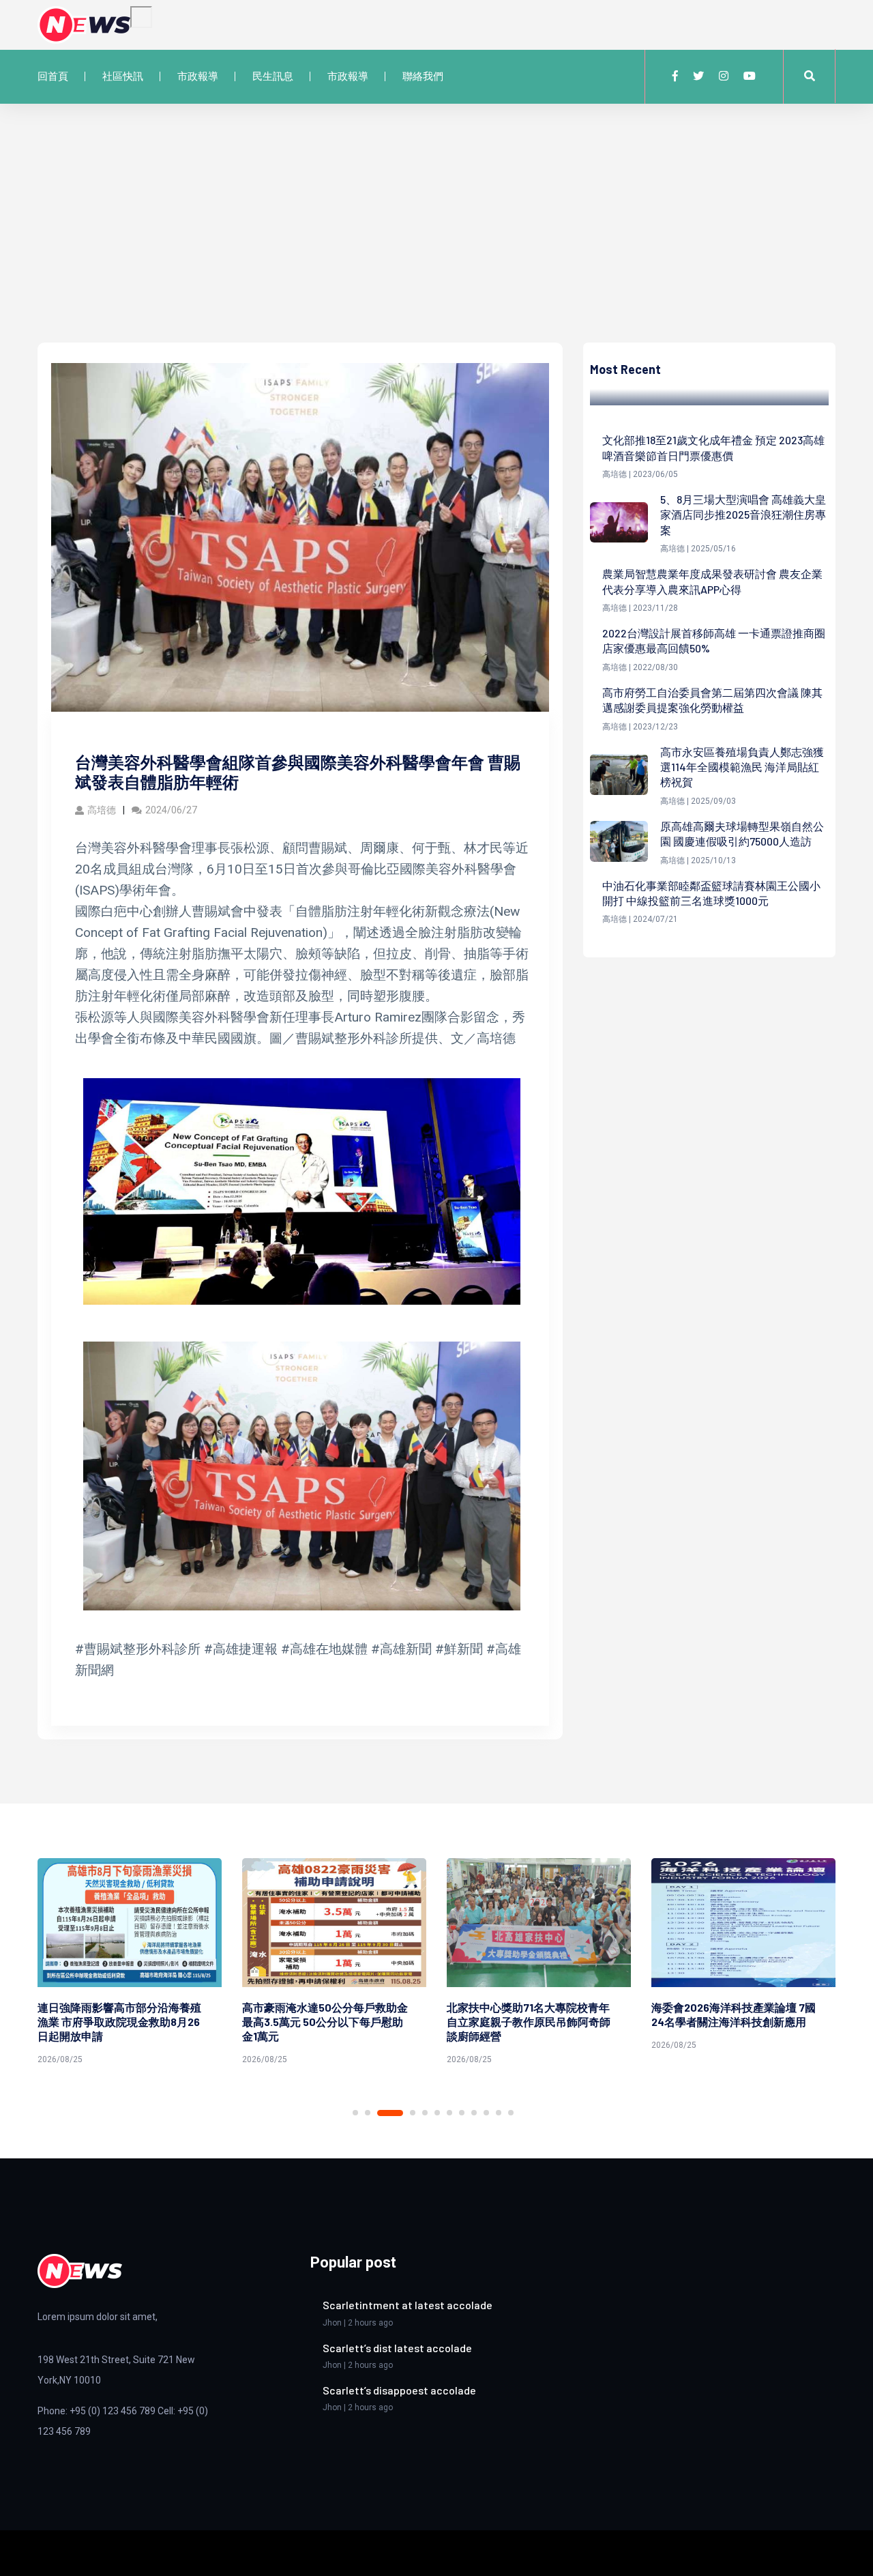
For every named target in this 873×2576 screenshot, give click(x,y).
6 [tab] (437, 2113)
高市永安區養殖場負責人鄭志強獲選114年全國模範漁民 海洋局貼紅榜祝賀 (742, 767)
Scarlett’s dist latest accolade (397, 2348)
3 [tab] (380, 2113)
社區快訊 (123, 76)
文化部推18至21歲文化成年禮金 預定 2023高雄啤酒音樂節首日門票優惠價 (713, 447)
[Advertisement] (436, 240)
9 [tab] (474, 2113)
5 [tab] (425, 2113)
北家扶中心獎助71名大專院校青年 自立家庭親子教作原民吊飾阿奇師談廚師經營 (324, 2022)
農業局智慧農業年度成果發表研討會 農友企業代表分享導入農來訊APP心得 (712, 581)
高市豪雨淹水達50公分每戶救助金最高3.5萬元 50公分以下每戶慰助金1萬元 (120, 2022)
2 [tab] (368, 2113)
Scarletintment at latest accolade (408, 2305)
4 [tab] (402, 2113)
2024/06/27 (171, 810)
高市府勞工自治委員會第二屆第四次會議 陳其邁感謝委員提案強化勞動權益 (712, 700)
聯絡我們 (423, 76)
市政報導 (198, 76)
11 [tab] (499, 2113)
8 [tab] (462, 2113)
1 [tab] (355, 2113)
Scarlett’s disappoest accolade (399, 2390)
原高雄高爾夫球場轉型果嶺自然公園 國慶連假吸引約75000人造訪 (742, 834)
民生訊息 (273, 76)
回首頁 (53, 76)
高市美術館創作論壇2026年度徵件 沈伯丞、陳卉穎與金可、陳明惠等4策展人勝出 (737, 2022)
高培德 (102, 810)
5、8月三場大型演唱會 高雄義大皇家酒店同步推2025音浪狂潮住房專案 (743, 515)
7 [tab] (449, 2113)
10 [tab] (486, 2113)
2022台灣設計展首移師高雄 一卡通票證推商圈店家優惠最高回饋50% (714, 640)
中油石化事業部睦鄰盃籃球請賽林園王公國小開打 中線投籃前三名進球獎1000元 (711, 893)
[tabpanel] (130, 1964)
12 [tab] (511, 2113)
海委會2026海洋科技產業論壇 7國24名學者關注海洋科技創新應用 (529, 2014)
